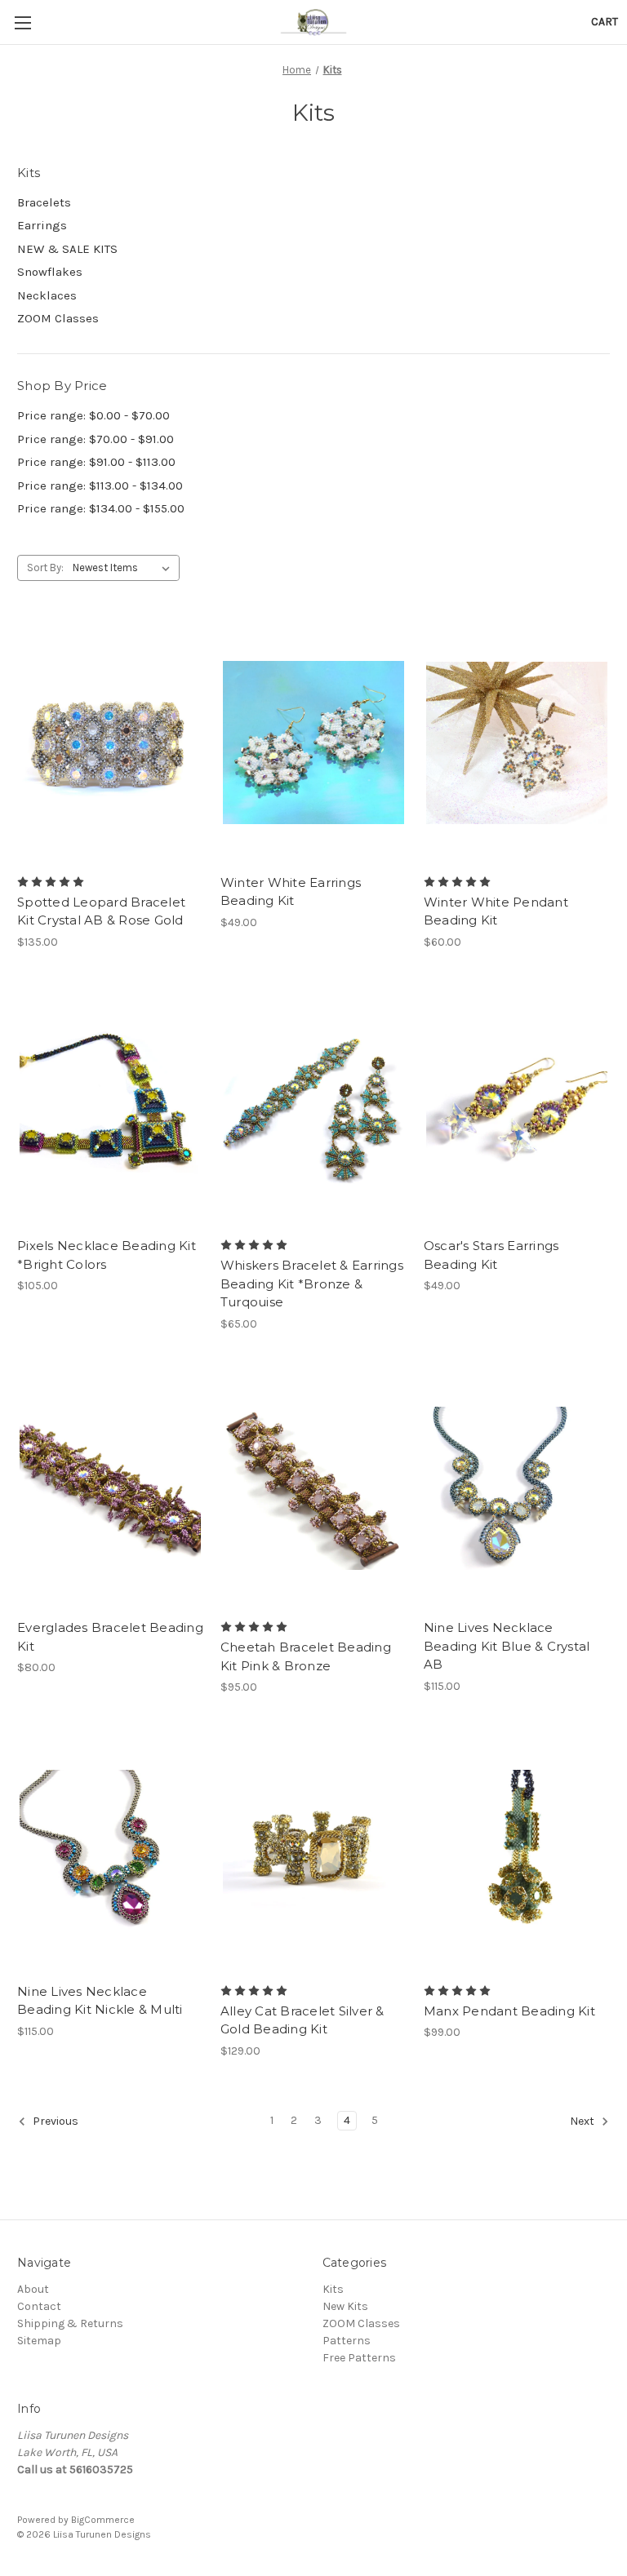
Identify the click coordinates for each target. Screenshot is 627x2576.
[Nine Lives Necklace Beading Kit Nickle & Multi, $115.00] (110, 1852)
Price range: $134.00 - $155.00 (101, 508)
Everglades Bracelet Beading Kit (110, 1637)
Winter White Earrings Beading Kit (291, 892)
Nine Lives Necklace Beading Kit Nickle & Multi (100, 2001)
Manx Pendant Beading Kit (509, 2011)
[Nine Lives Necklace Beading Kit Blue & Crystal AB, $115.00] (517, 1489)
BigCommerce (103, 2520)
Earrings (42, 225)
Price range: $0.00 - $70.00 (93, 415)
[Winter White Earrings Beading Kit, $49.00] (313, 743)
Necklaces (47, 295)
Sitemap (39, 2341)
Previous (54, 2121)
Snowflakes (50, 272)
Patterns (347, 2341)
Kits (333, 2289)
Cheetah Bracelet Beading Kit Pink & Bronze (306, 1656)
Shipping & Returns (70, 2323)
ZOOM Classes (58, 318)
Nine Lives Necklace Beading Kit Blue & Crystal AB (507, 1646)
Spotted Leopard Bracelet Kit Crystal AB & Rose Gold (101, 911)
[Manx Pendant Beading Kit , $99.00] (517, 1852)
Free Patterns (359, 2358)
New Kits (345, 2306)
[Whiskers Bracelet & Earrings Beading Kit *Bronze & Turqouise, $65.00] (313, 1107)
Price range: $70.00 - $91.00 (96, 439)
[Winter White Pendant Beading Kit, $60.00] (517, 743)
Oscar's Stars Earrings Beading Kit (491, 1255)
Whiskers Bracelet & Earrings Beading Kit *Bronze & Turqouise (312, 1284)
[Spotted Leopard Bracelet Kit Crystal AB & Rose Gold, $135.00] (110, 743)
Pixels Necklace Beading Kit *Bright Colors (107, 1255)
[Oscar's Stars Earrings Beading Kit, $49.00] (517, 1107)
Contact (39, 2306)
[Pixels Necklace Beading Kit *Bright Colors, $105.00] (110, 1107)
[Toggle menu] (22, 22)
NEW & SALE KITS (67, 249)
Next (583, 2121)
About (33, 2289)
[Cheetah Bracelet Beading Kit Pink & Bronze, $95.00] (313, 1489)
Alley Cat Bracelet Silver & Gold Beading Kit (302, 2020)
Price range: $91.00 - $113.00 (96, 462)
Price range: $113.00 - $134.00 (100, 485)
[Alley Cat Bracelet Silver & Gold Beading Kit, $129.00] (313, 1852)
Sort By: (45, 568)
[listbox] (125, 568)
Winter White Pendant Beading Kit (496, 911)
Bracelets (44, 202)
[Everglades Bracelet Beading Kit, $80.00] (110, 1489)
